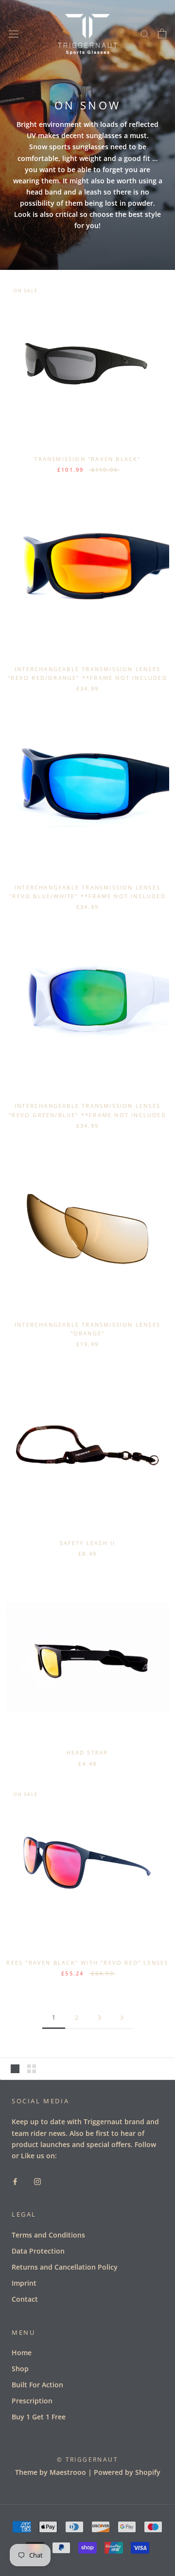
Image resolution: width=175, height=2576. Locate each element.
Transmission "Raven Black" (87, 459)
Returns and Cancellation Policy (65, 2267)
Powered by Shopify (127, 2472)
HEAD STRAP (88, 1752)
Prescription (32, 2401)
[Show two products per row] (32, 2069)
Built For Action (37, 2385)
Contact (25, 2299)
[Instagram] (37, 2180)
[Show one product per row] (15, 2069)
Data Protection (38, 2251)
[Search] (145, 34)
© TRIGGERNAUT (87, 2460)
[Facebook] (15, 2180)
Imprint (24, 2283)
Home (22, 2353)
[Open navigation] (14, 33)
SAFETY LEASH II (88, 1543)
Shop (20, 2369)
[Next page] (122, 2018)
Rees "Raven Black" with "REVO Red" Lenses (87, 1963)
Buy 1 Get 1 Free (39, 2417)
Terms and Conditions (48, 2235)
